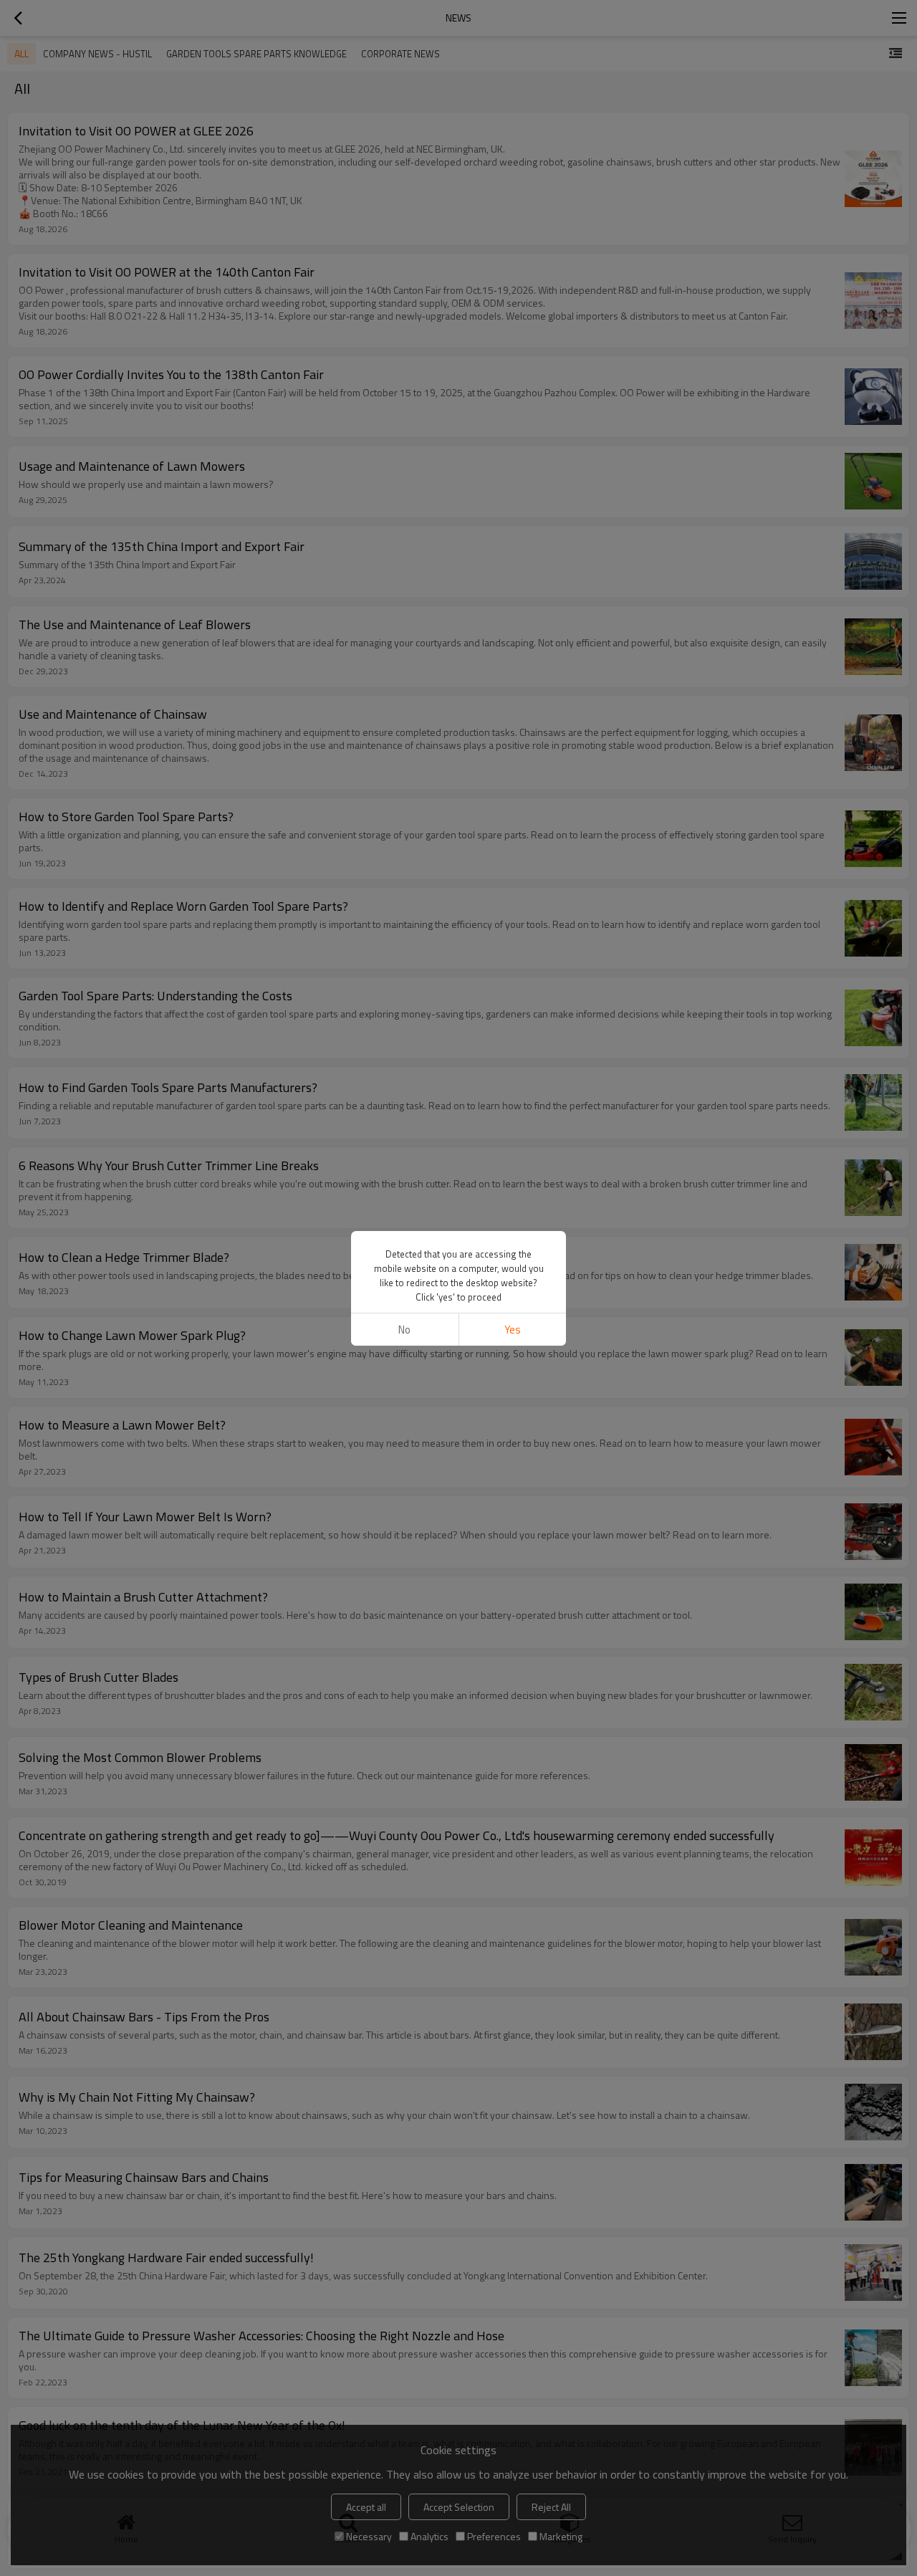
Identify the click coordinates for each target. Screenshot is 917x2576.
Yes (513, 1330)
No (404, 1330)
